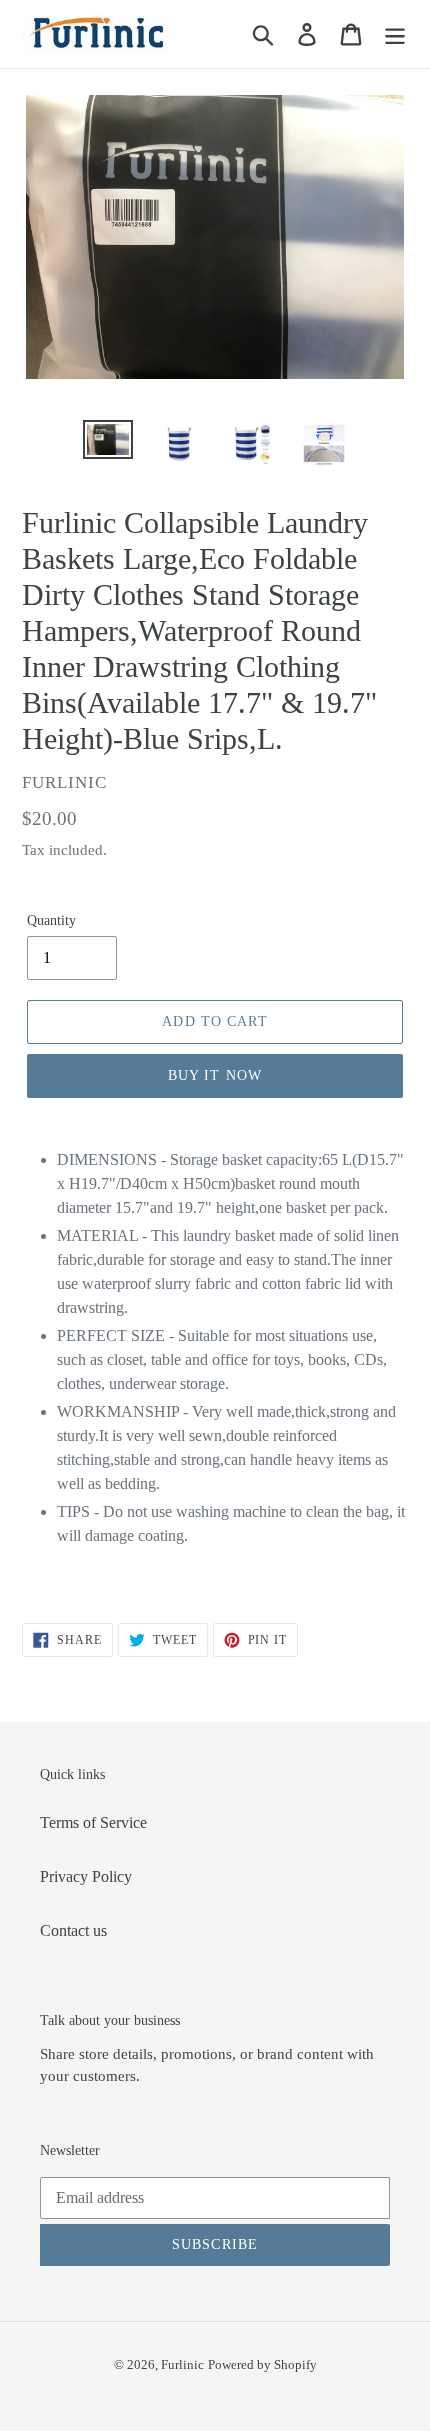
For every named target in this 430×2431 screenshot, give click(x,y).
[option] (108, 442)
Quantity (51, 920)
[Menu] (395, 34)
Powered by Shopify (262, 2364)
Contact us (73, 1930)
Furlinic (182, 2364)
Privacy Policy (86, 1876)
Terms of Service (93, 1822)
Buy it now (215, 1075)
